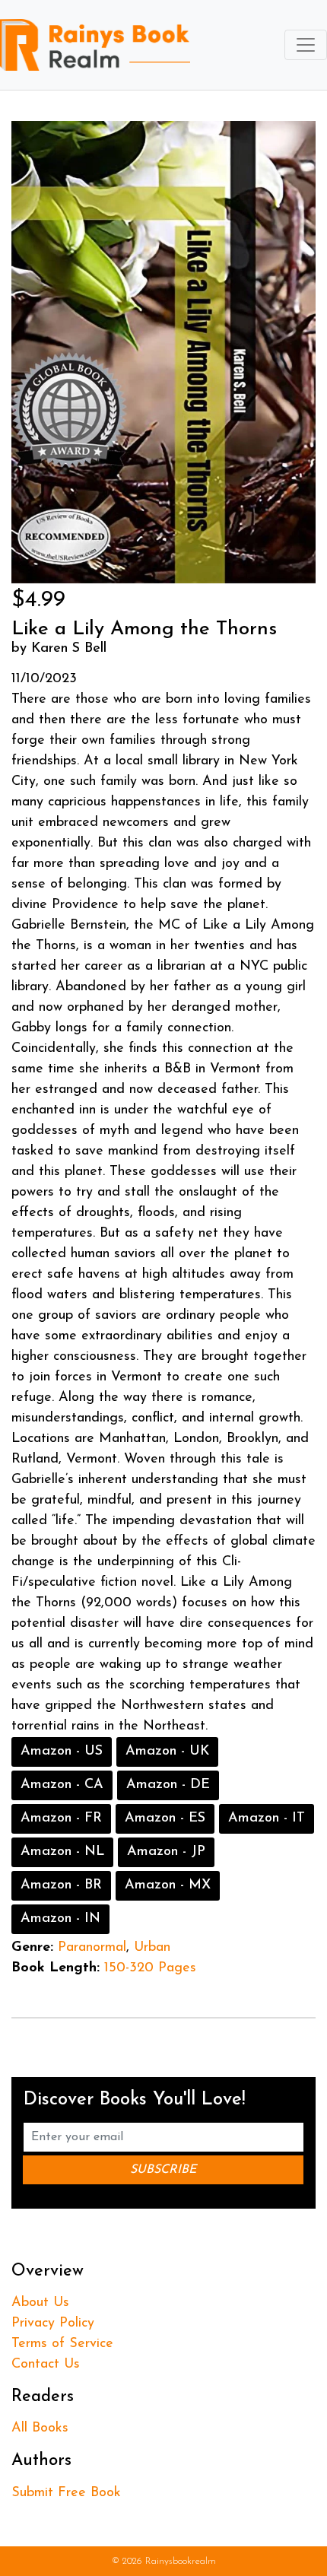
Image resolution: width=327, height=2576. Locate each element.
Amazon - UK (167, 1752)
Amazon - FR (61, 1818)
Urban (152, 1948)
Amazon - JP (166, 1852)
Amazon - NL (62, 1852)
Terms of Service (62, 2344)
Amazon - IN (60, 1919)
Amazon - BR (61, 1885)
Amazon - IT (267, 1818)
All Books (40, 2428)
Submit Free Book (66, 2493)
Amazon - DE (168, 1785)
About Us (40, 2303)
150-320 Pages (150, 1968)
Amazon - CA (62, 1785)
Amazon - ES (165, 1818)
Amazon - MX (168, 1885)
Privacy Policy (53, 2323)
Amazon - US (62, 1752)
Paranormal (92, 1948)
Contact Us (46, 2365)
